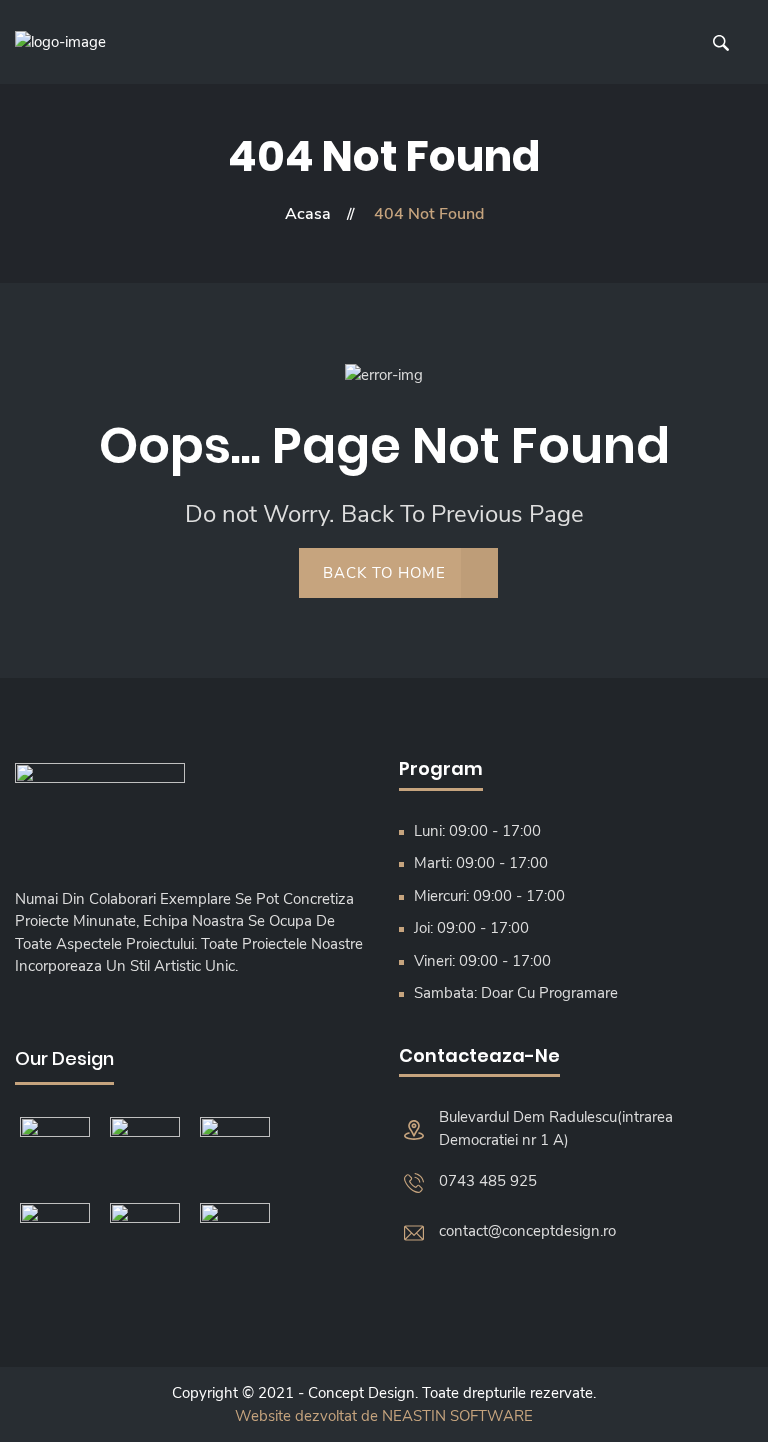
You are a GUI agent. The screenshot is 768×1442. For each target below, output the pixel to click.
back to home (384, 573)
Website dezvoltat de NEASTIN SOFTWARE (384, 1416)
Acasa (308, 214)
